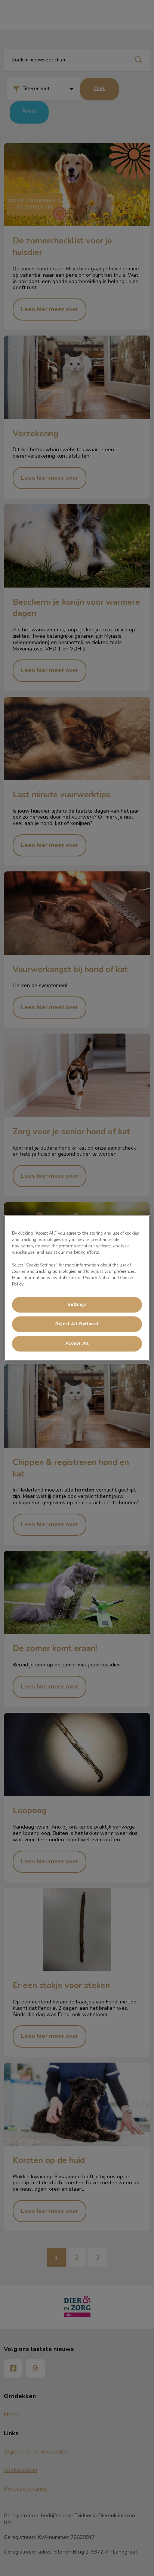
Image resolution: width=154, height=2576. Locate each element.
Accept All (77, 1343)
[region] (77, 1288)
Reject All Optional (77, 1324)
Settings (77, 1304)
